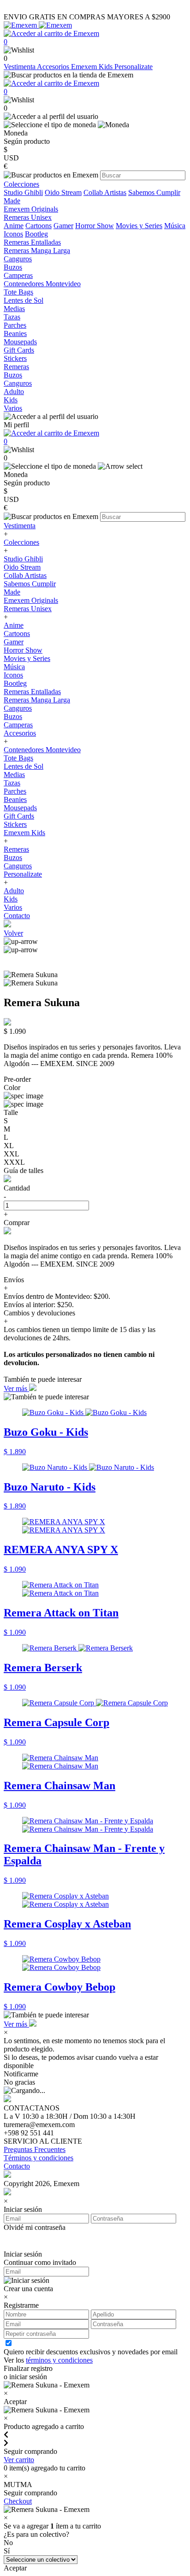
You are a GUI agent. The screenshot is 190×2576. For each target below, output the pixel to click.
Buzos (13, 716)
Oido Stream (63, 192)
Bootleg (36, 234)
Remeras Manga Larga (37, 700)
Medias (14, 775)
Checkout (18, 2501)
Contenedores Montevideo (42, 750)
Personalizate (134, 67)
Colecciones (21, 542)
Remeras (16, 849)
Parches (15, 791)
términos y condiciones (59, 2360)
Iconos (13, 234)
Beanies (15, 799)
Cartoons (39, 226)
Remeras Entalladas (32, 692)
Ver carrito (19, 2460)
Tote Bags (18, 758)
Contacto (17, 916)
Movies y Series (139, 226)
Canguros (18, 708)
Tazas (12, 783)
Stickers (15, 824)
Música (175, 226)
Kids (11, 899)
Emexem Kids (93, 67)
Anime (14, 226)
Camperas (18, 725)
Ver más (16, 1388)
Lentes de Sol (24, 766)
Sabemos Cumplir (154, 192)
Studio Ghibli (23, 192)
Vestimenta (20, 67)
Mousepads (20, 808)
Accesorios (54, 67)
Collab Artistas (105, 192)
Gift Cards (19, 816)
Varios (13, 907)
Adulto (14, 891)
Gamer (63, 226)
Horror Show (95, 226)
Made (12, 201)
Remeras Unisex (28, 609)
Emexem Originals (31, 600)
